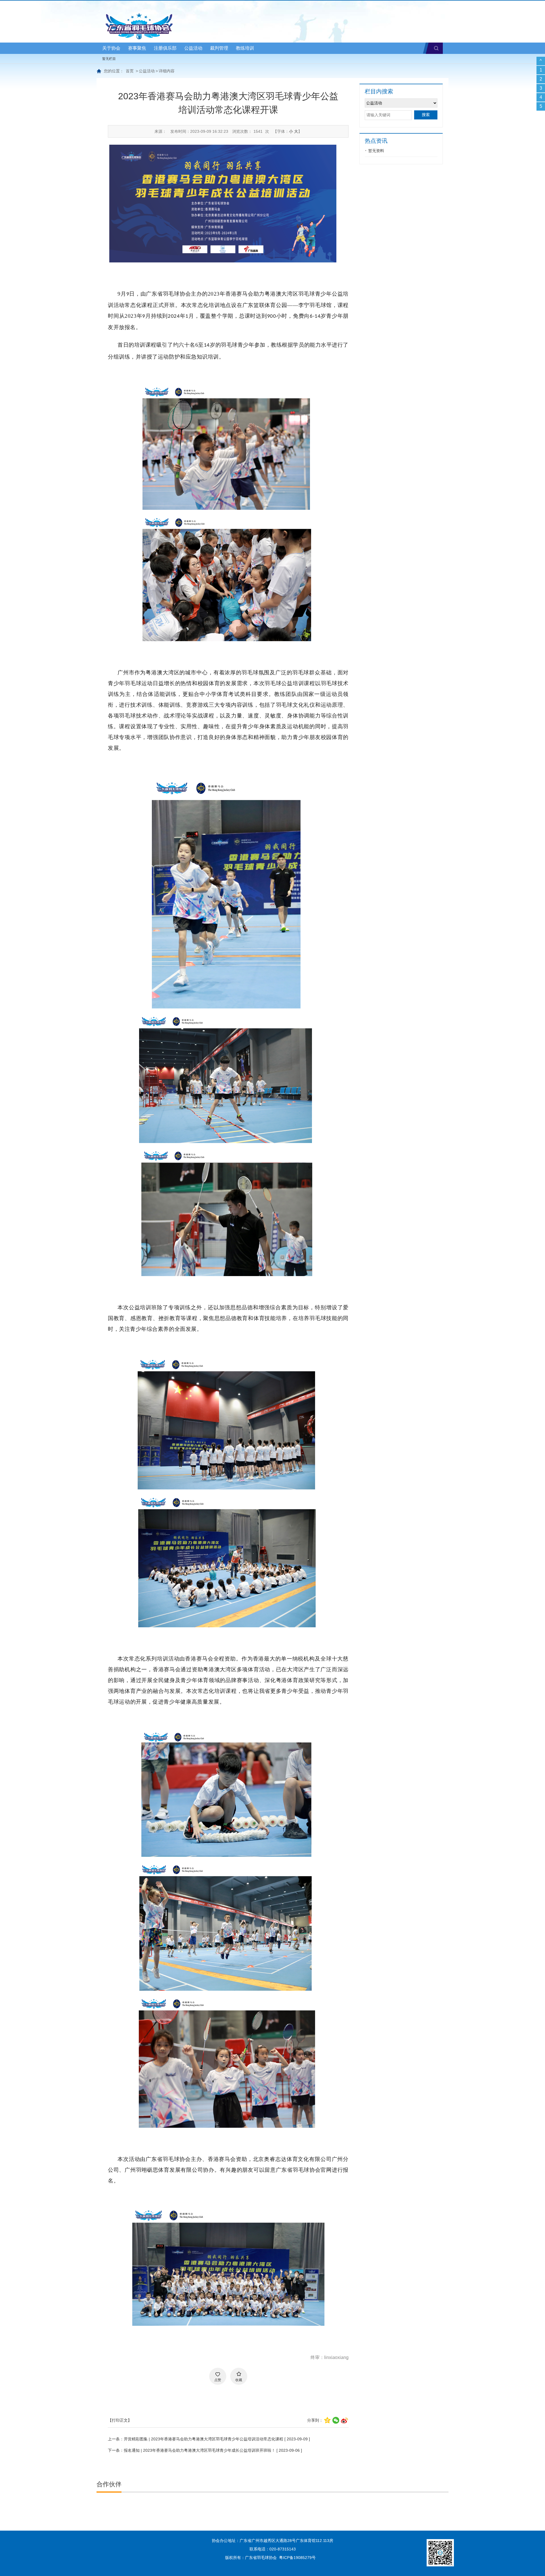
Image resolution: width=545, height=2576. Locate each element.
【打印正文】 (120, 2420)
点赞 (218, 2380)
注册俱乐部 (165, 48)
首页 (130, 71)
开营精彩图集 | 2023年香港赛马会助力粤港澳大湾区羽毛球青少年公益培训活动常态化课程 (204, 2439)
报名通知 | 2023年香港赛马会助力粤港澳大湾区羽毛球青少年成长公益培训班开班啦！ (200, 2450)
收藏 (239, 2380)
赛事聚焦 (137, 48)
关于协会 (111, 48)
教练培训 (245, 48)
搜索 (436, 48)
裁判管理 (219, 48)
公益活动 (193, 48)
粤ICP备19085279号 (297, 2558)
